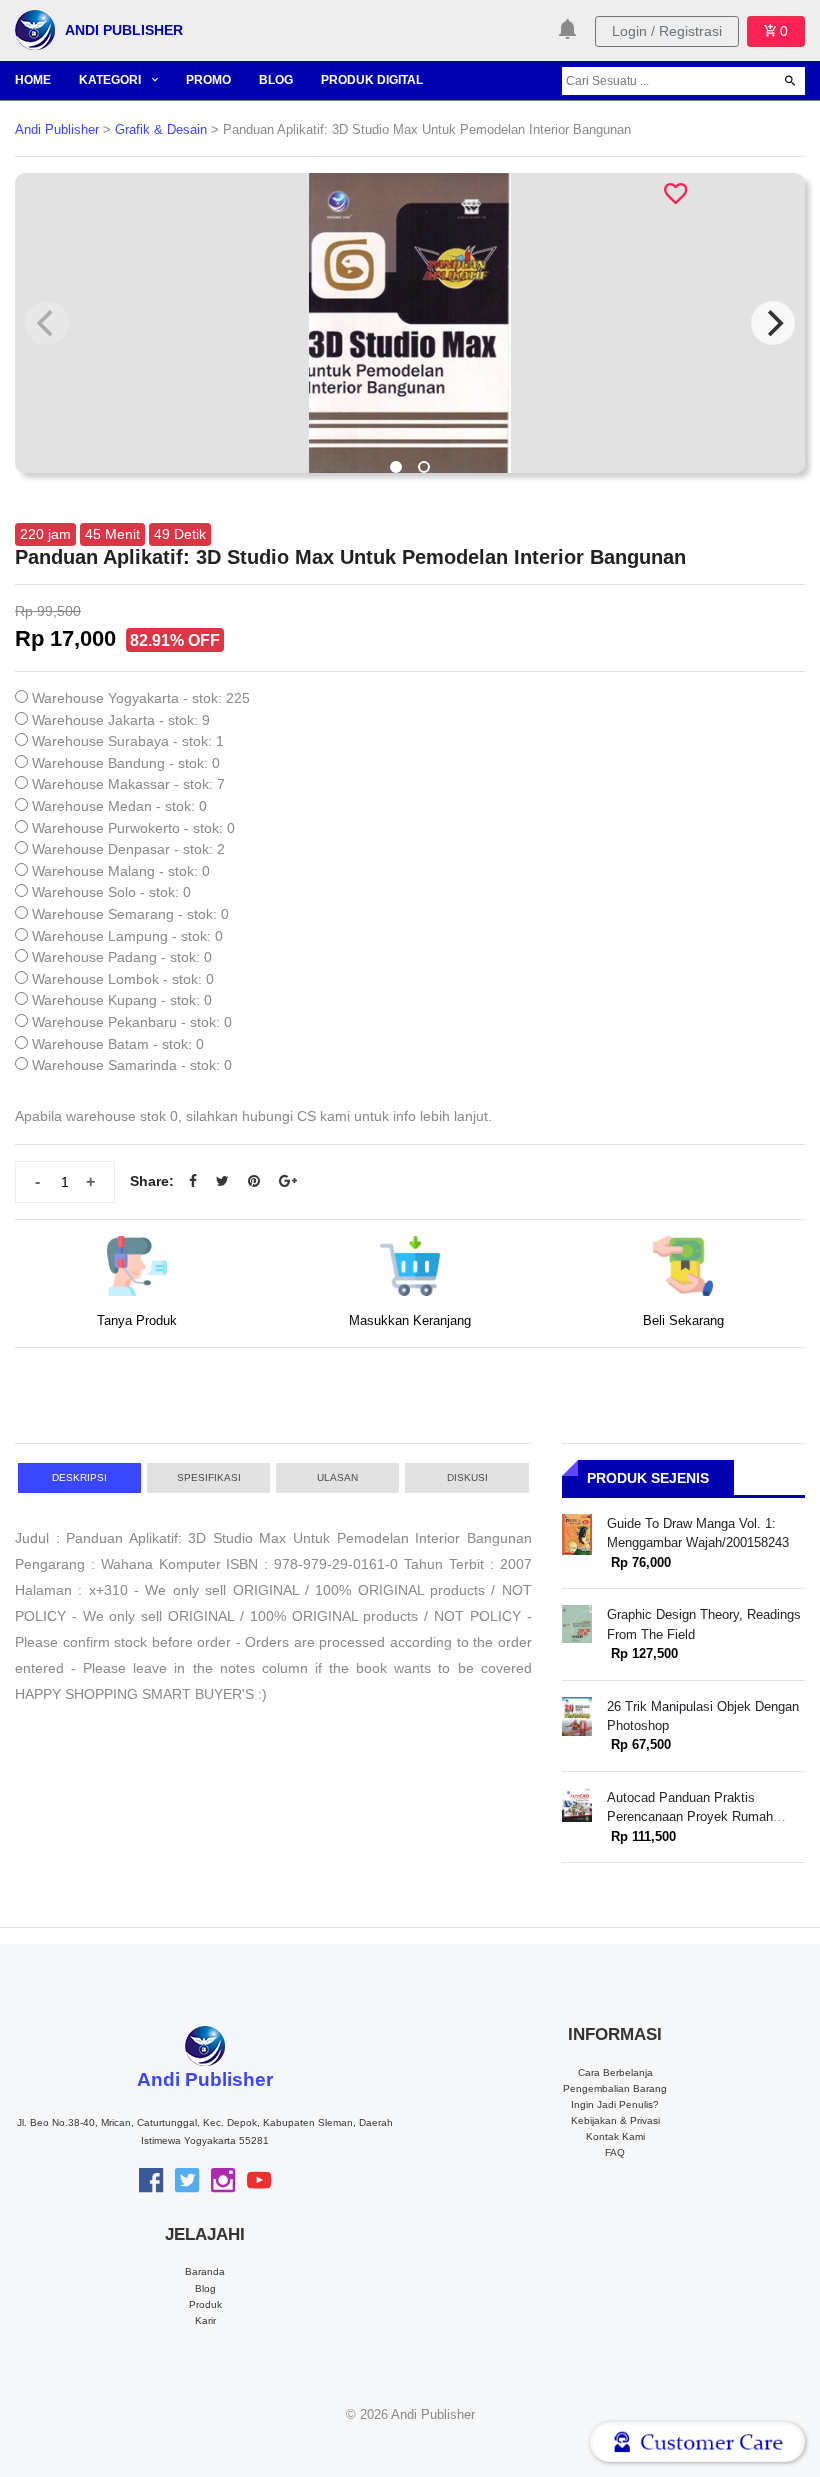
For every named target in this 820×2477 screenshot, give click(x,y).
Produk (205, 2304)
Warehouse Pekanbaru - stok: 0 (132, 1022)
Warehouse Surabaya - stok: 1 (128, 741)
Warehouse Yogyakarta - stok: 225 (141, 698)
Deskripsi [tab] (79, 1477)
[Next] (773, 323)
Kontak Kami (615, 2136)
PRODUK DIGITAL (372, 80)
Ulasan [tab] (337, 1477)
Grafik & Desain (161, 130)
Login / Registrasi (667, 31)
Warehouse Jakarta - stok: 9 (121, 720)
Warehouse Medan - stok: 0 (119, 806)
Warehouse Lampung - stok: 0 (127, 936)
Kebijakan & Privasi (615, 2120)
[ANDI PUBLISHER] (35, 29)
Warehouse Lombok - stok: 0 (123, 979)
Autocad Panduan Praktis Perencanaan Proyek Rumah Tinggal (690, 1817)
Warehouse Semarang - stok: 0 (130, 914)
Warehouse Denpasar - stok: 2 (128, 849)
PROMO (208, 80)
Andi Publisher (57, 130)
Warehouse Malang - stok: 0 (121, 871)
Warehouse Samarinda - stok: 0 (132, 1065)
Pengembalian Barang (615, 2088)
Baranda (205, 2271)
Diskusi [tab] (467, 1477)
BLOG (276, 80)
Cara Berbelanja (615, 2072)
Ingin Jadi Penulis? (615, 2104)
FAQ (615, 2152)
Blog (205, 2288)
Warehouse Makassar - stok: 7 (128, 784)
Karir (205, 2320)
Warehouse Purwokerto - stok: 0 (133, 828)
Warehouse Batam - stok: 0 (118, 1044)
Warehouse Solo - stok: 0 (111, 892)
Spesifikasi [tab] (209, 1477)
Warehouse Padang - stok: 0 (122, 957)
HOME (33, 80)
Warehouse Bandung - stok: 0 (126, 763)
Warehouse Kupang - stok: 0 (122, 1000)
